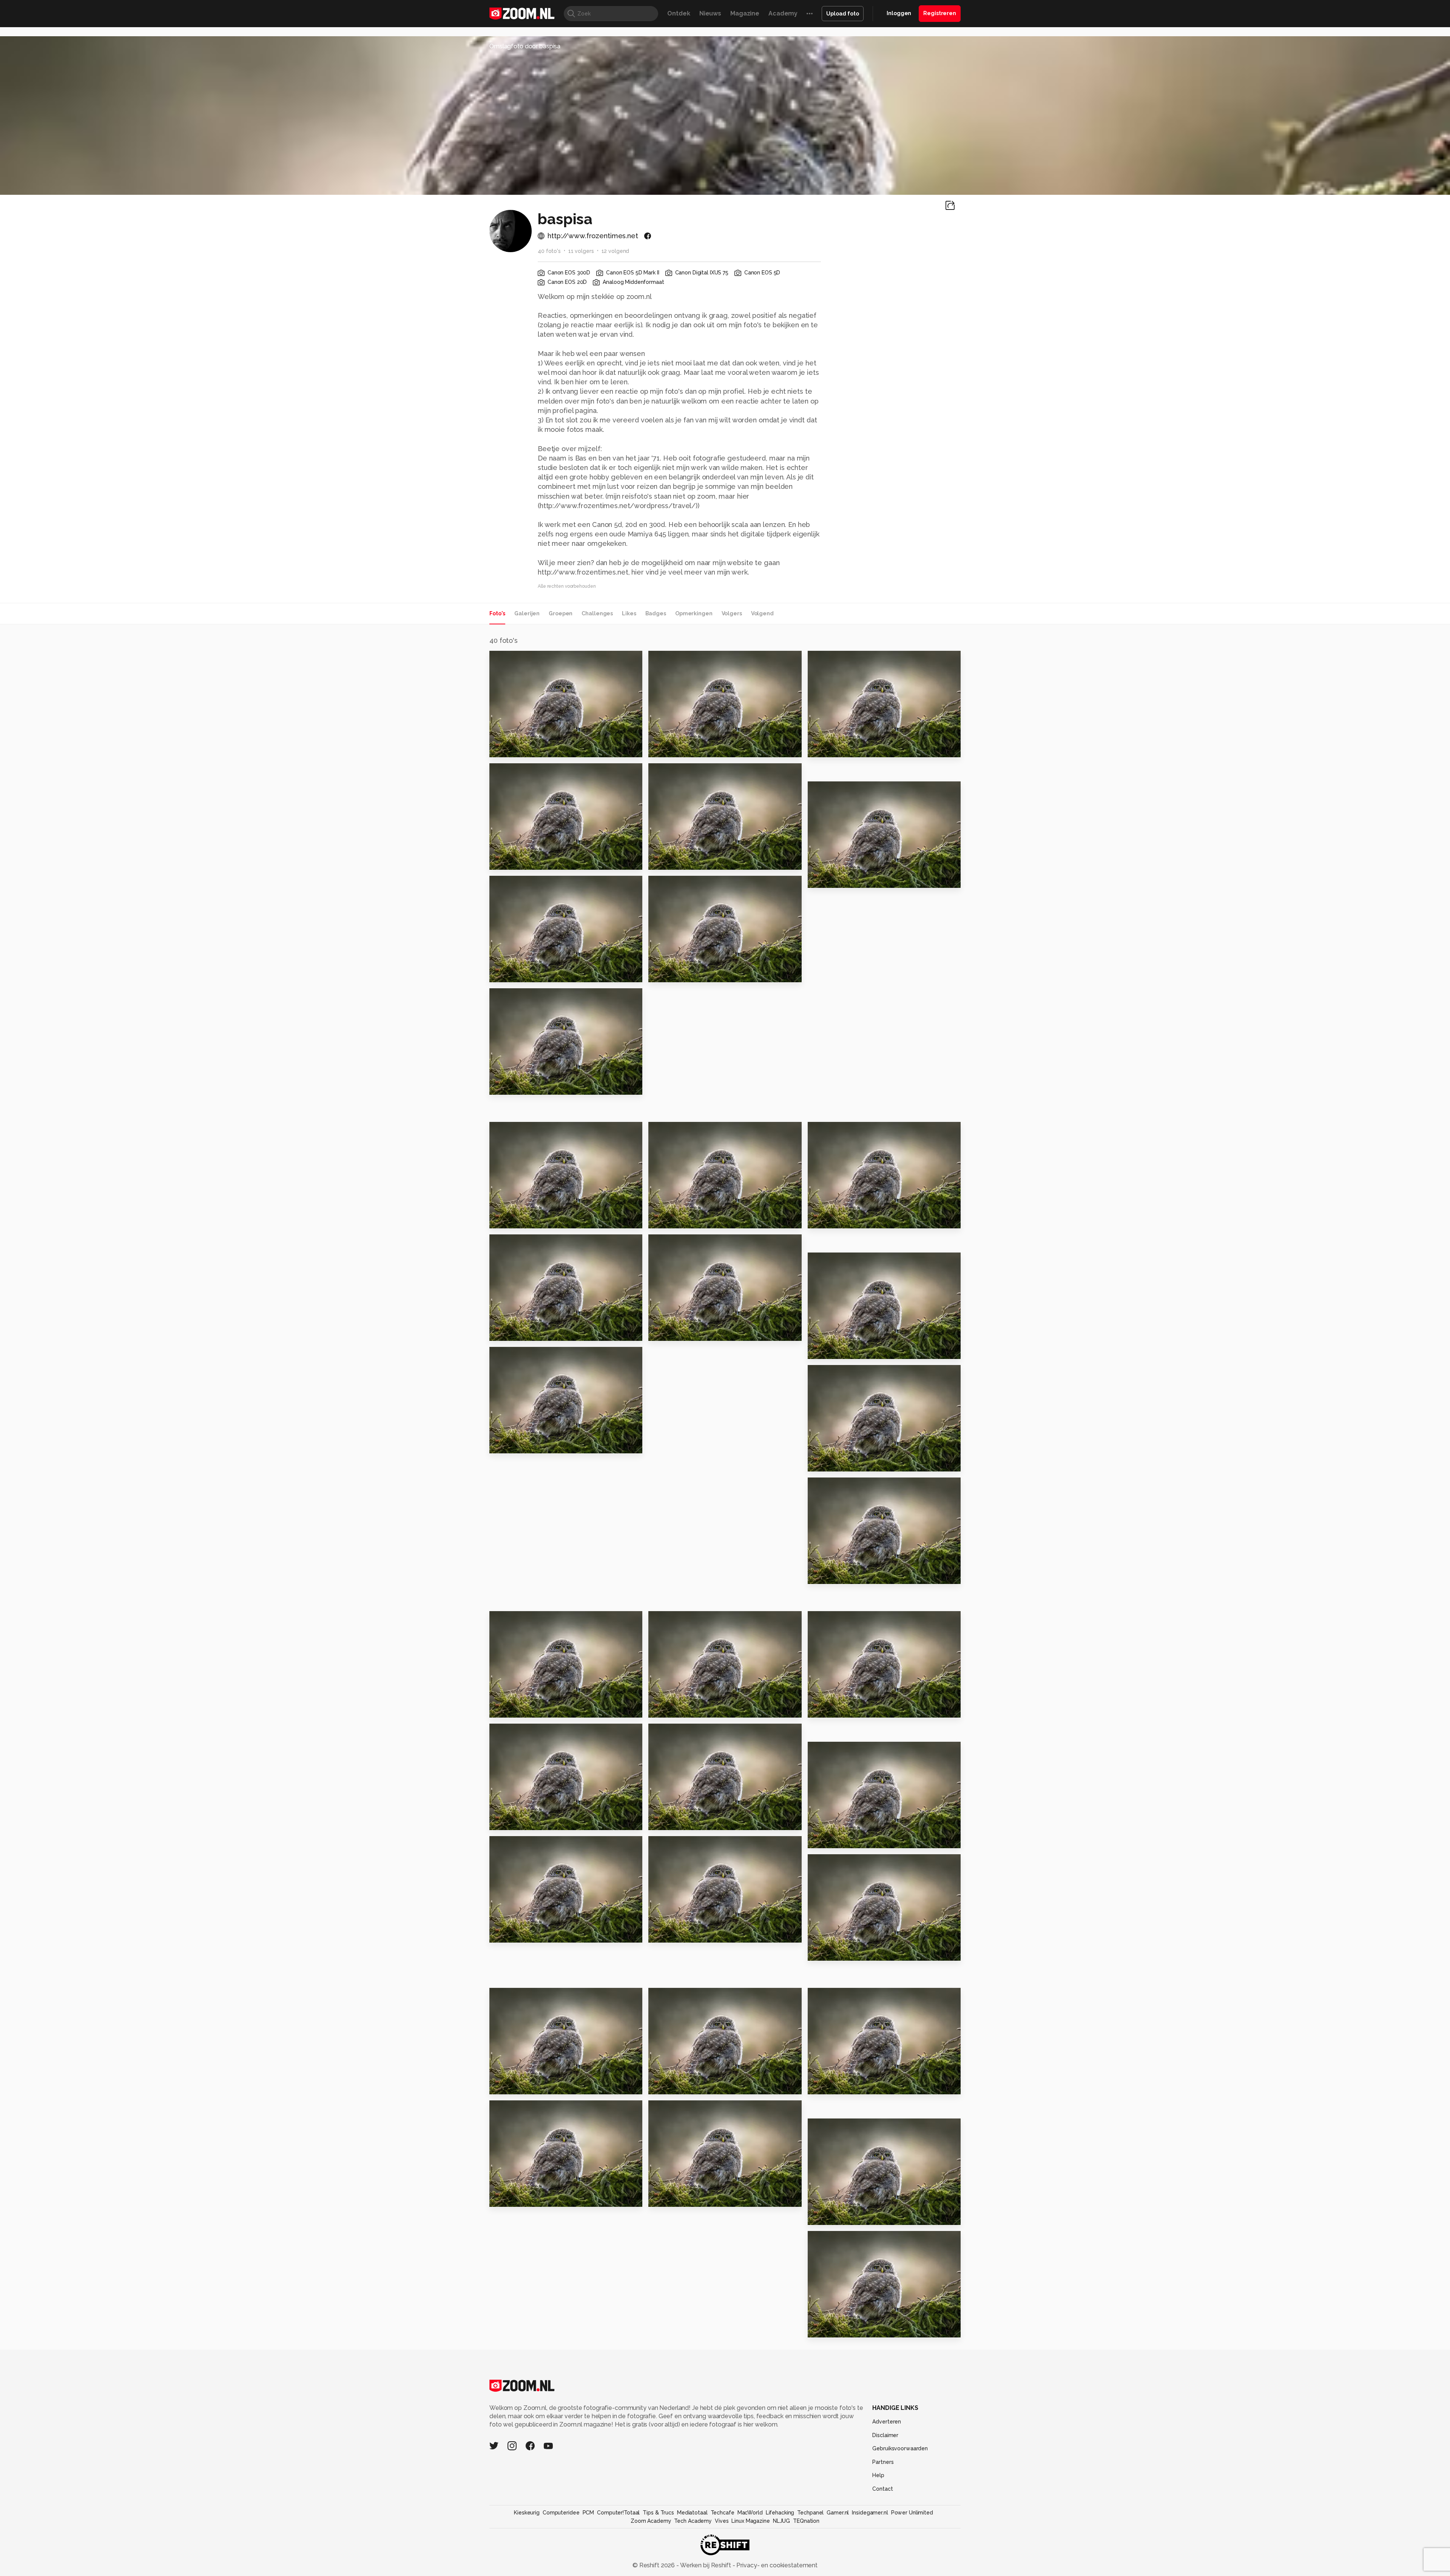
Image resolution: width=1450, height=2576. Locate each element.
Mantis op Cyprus (680, 973)
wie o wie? (828, 1350)
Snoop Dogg (672, 2085)
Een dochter (672, 1708)
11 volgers (581, 251)
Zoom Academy (651, 2521)
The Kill (664, 2198)
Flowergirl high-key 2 (527, 973)
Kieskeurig (527, 2513)
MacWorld (750, 2513)
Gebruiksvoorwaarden (900, 2448)
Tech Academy (693, 2521)
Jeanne (505, 1219)
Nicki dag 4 (511, 1708)
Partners (883, 2462)
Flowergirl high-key (843, 879)
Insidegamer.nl (870, 2513)
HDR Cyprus (512, 1085)
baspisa (517, 659)
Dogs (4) (824, 1839)
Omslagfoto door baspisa (525, 46)
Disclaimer (885, 2435)
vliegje (504, 1821)
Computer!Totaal (618, 2513)
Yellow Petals (833, 2085)
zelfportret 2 (832, 748)
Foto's (497, 613)
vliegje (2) (827, 1708)
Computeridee (561, 2513)
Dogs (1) (824, 1951)
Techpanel (810, 2513)
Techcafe (723, 2513)
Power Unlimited (912, 2513)
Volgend (762, 613)
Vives (722, 2521)
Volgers (732, 613)
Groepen (561, 613)
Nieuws (710, 13)
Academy (783, 13)
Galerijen (527, 613)
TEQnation (806, 2521)
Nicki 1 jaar (669, 1219)
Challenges (597, 613)
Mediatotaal (692, 2513)
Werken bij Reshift (706, 2565)
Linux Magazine (750, 2521)
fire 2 (819, 1462)
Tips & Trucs (658, 2513)
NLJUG (781, 2521)
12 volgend (615, 251)
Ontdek (679, 13)
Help (878, 2475)
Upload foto (843, 14)
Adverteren (887, 2422)
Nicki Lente (670, 861)
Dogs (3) (665, 1933)
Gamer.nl (838, 2513)
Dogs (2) (506, 1933)
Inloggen (899, 13)
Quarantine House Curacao (536, 748)
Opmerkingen (694, 613)
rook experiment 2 (841, 1575)
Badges (656, 613)
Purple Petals (833, 2328)
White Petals (832, 2216)
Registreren (940, 13)
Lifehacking (780, 2513)
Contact (882, 2489)
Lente (502, 861)
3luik (659, 1821)
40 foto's (549, 251)
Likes (629, 613)
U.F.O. (660, 1332)
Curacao (666, 748)
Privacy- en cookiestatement (776, 2565)
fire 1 (501, 1332)
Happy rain (510, 2198)
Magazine (745, 13)
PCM (588, 2513)
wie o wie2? (830, 1219)
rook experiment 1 (523, 1444)
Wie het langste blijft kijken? (536, 2085)
